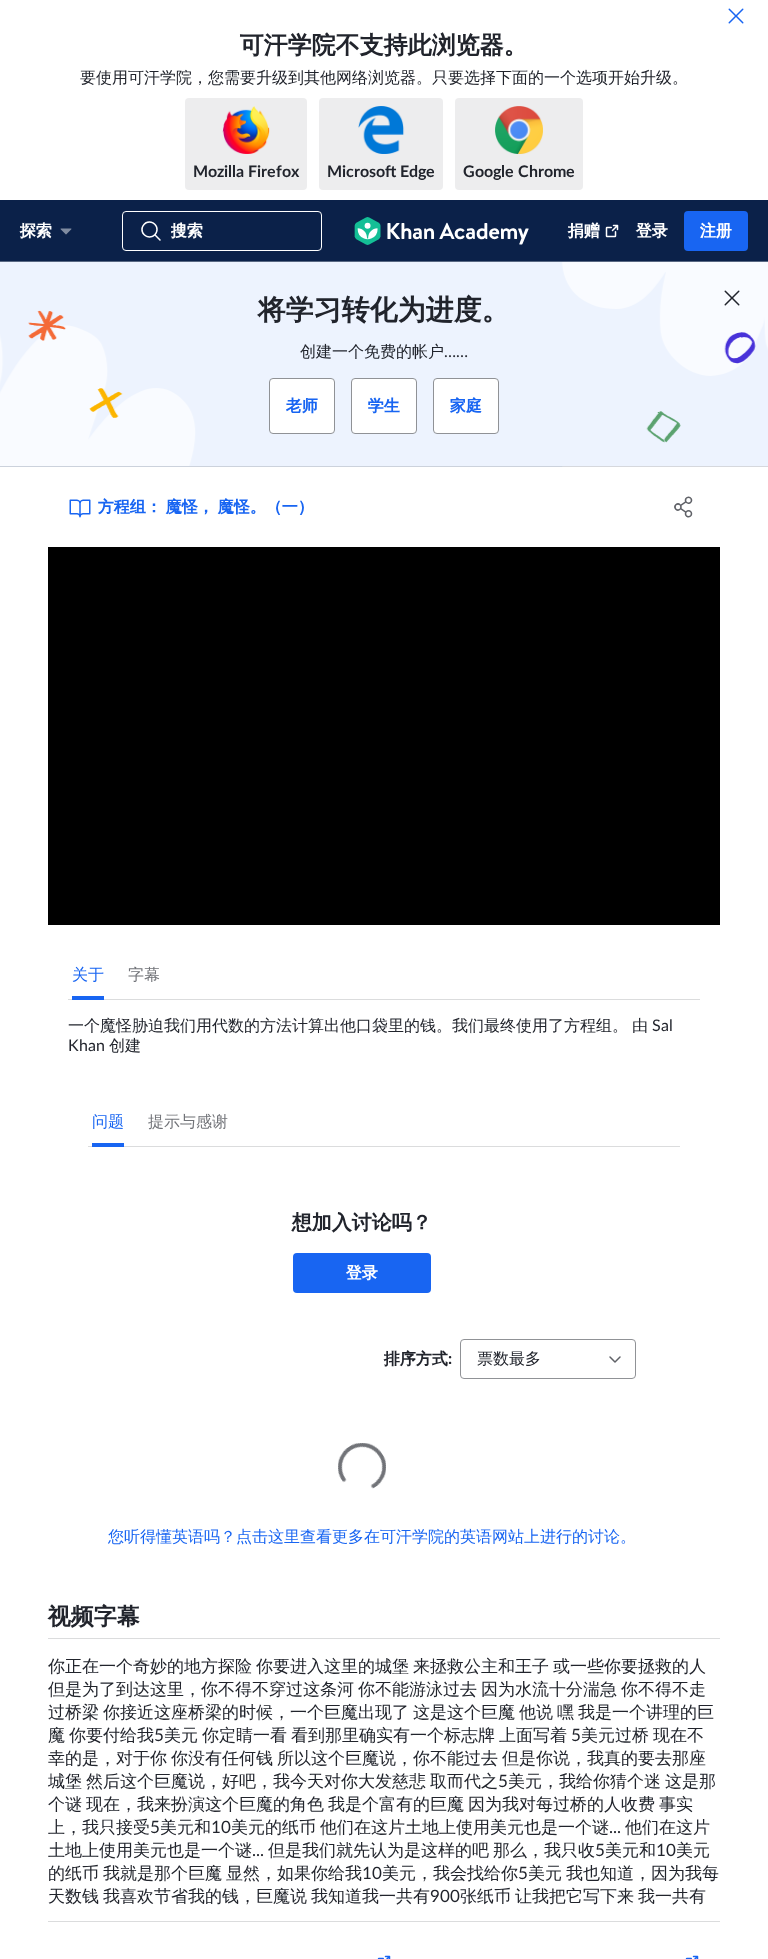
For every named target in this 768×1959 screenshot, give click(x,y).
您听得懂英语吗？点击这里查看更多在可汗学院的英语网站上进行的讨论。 (372, 1509)
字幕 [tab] (144, 975)
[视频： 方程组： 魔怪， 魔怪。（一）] (384, 736)
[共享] (684, 507)
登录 (652, 231)
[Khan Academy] (441, 231)
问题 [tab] (108, 1122)
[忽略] (736, 16)
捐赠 (584, 231)
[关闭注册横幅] (732, 298)
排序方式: (418, 1359)
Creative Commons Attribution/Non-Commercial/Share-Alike (220, 1937)
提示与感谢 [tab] (188, 1122)
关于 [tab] (88, 975)
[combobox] (548, 1359)
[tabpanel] (384, 1028)
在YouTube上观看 (635, 1937)
